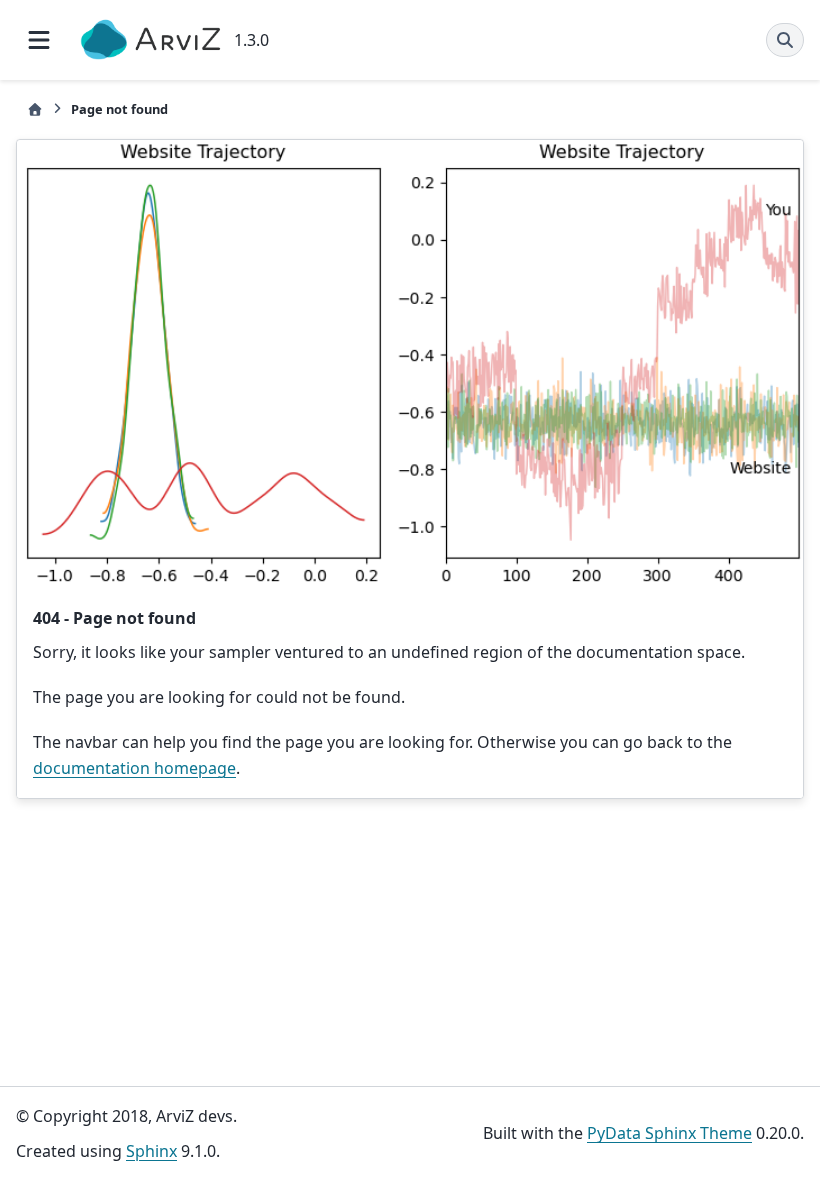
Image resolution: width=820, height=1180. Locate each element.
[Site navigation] (39, 40)
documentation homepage (134, 768)
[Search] (785, 40)
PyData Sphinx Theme (669, 1133)
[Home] (35, 109)
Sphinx (151, 1151)
